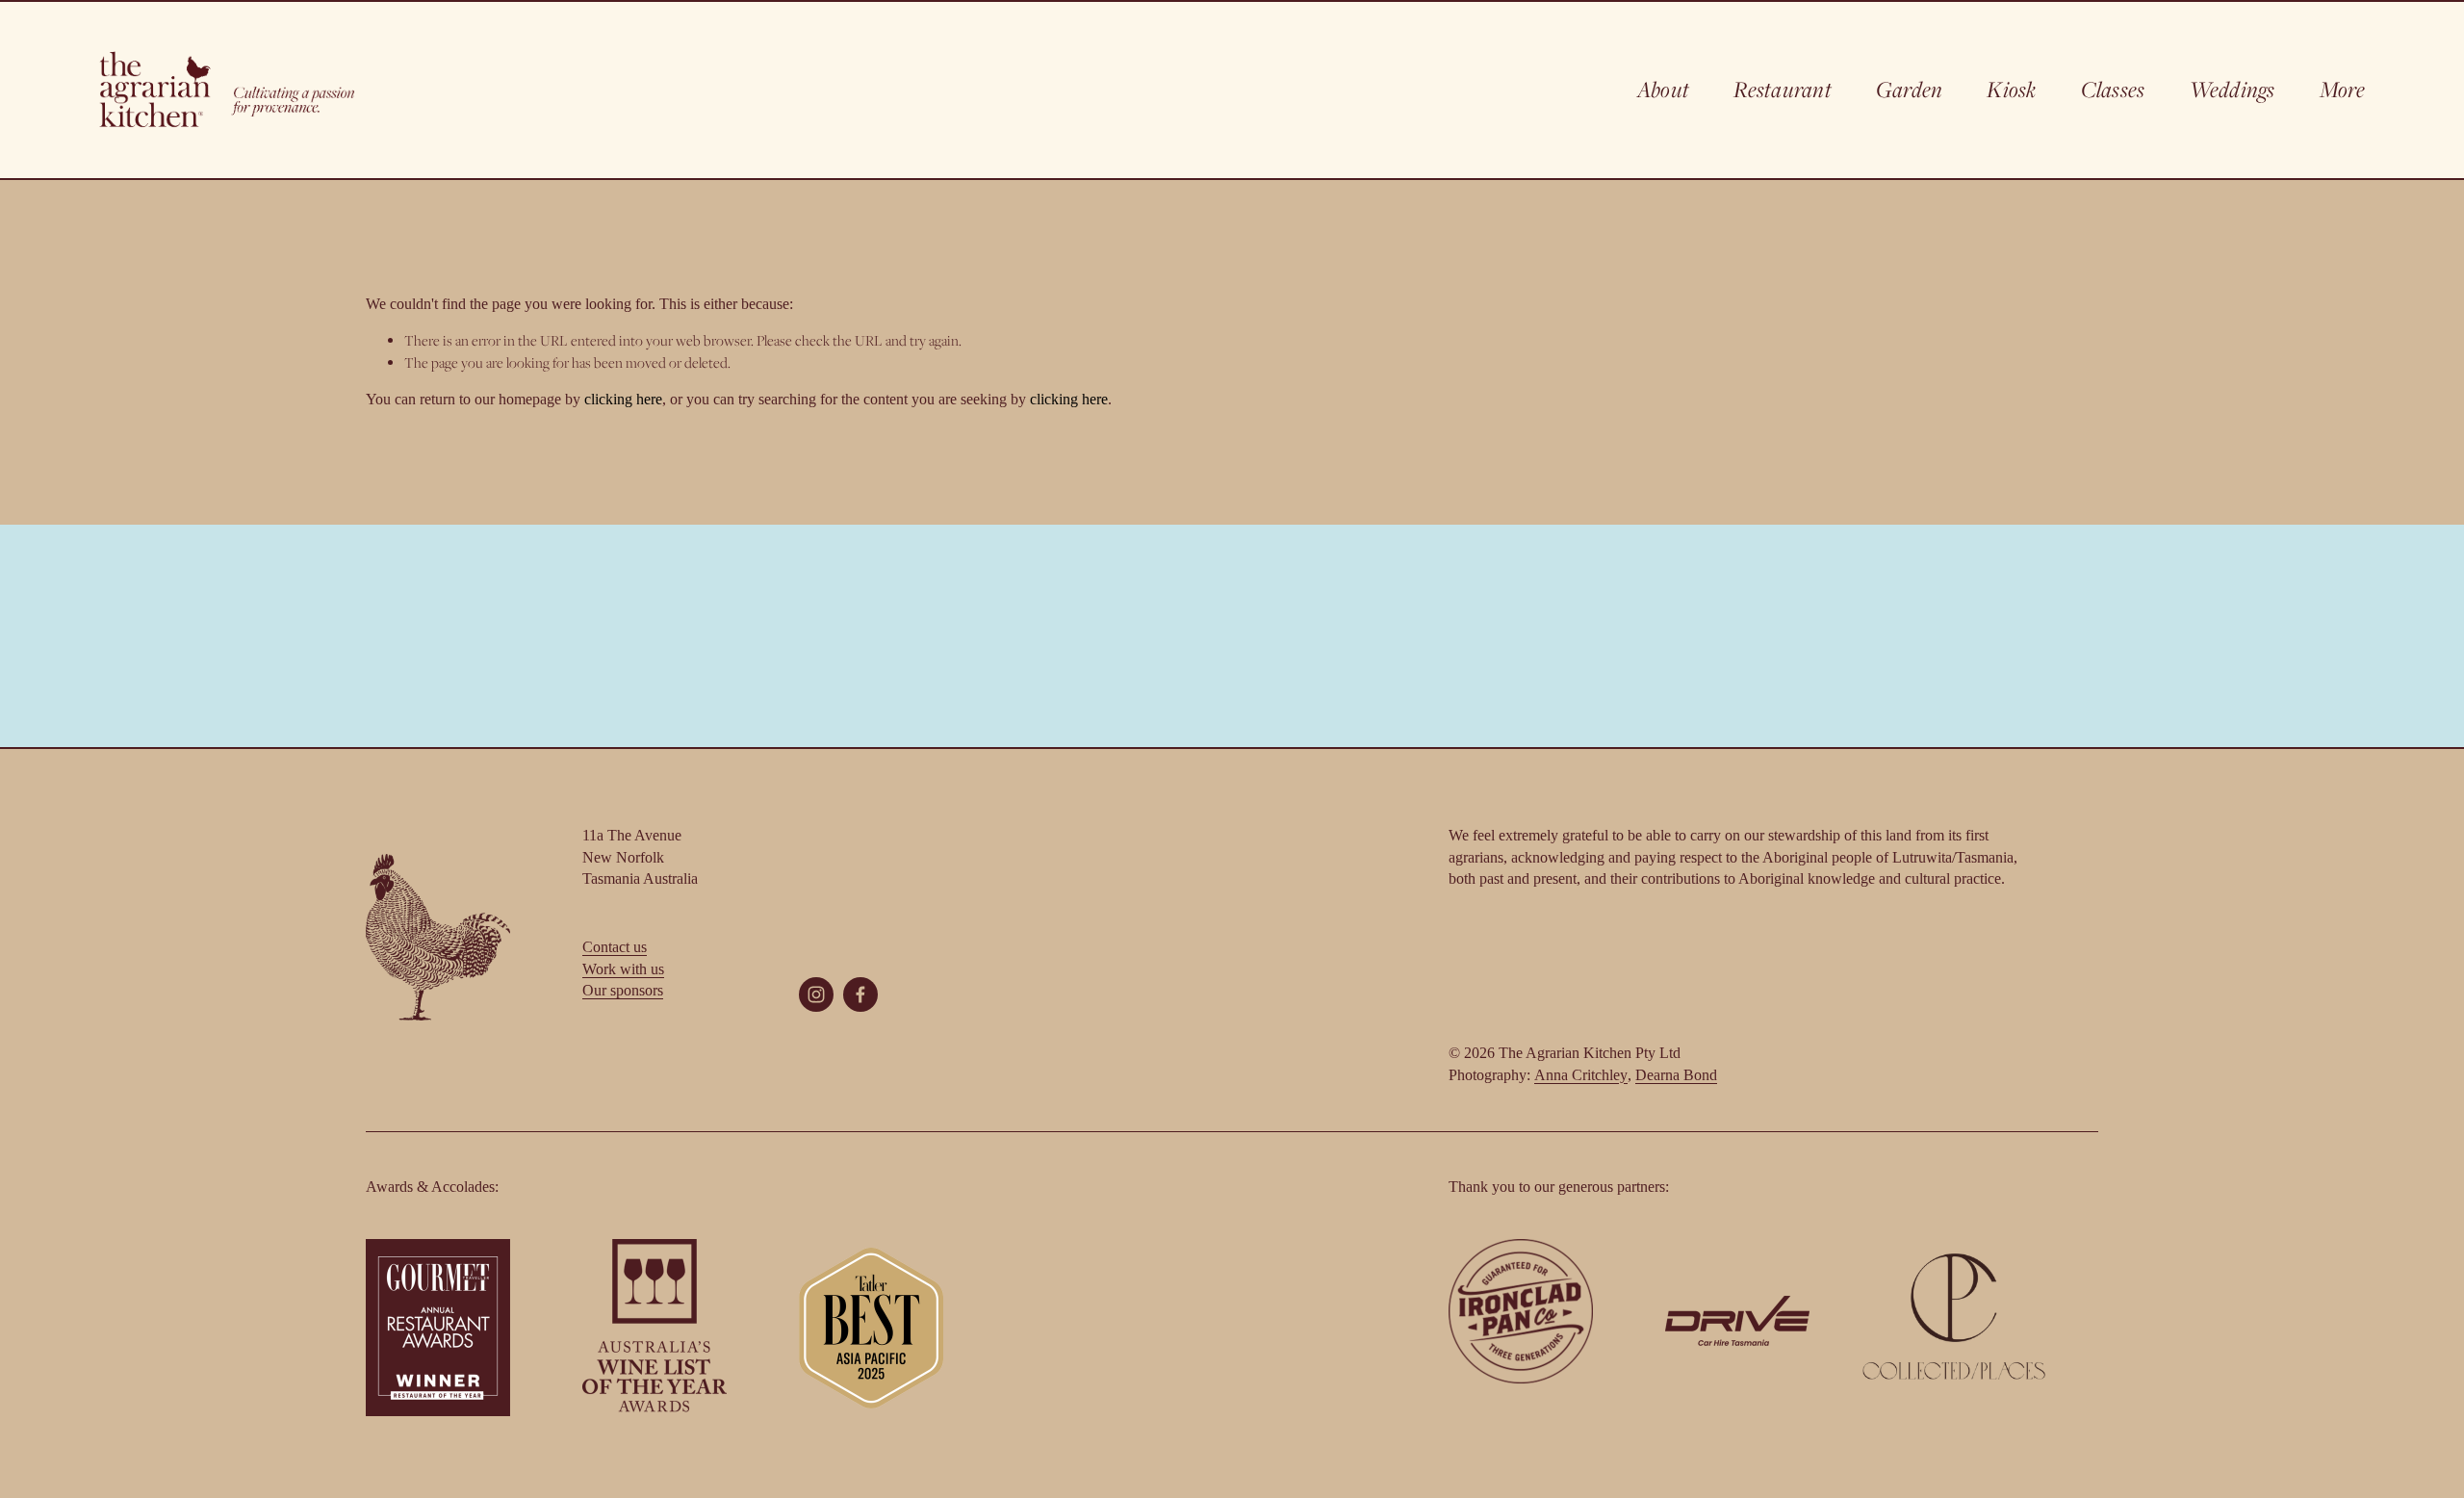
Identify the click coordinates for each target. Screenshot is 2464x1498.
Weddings (2233, 89)
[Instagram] (816, 994)
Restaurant (1782, 89)
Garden (1909, 89)
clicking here (623, 399)
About (1663, 89)
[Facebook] (860, 994)
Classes (2113, 89)
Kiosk (2011, 89)
